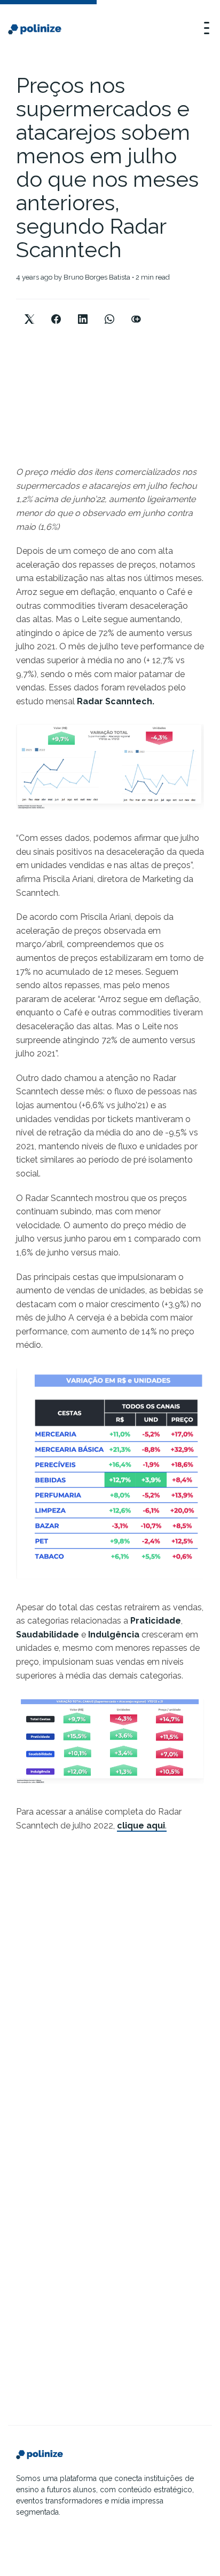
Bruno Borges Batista (97, 277)
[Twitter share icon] (29, 310)
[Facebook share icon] (56, 310)
